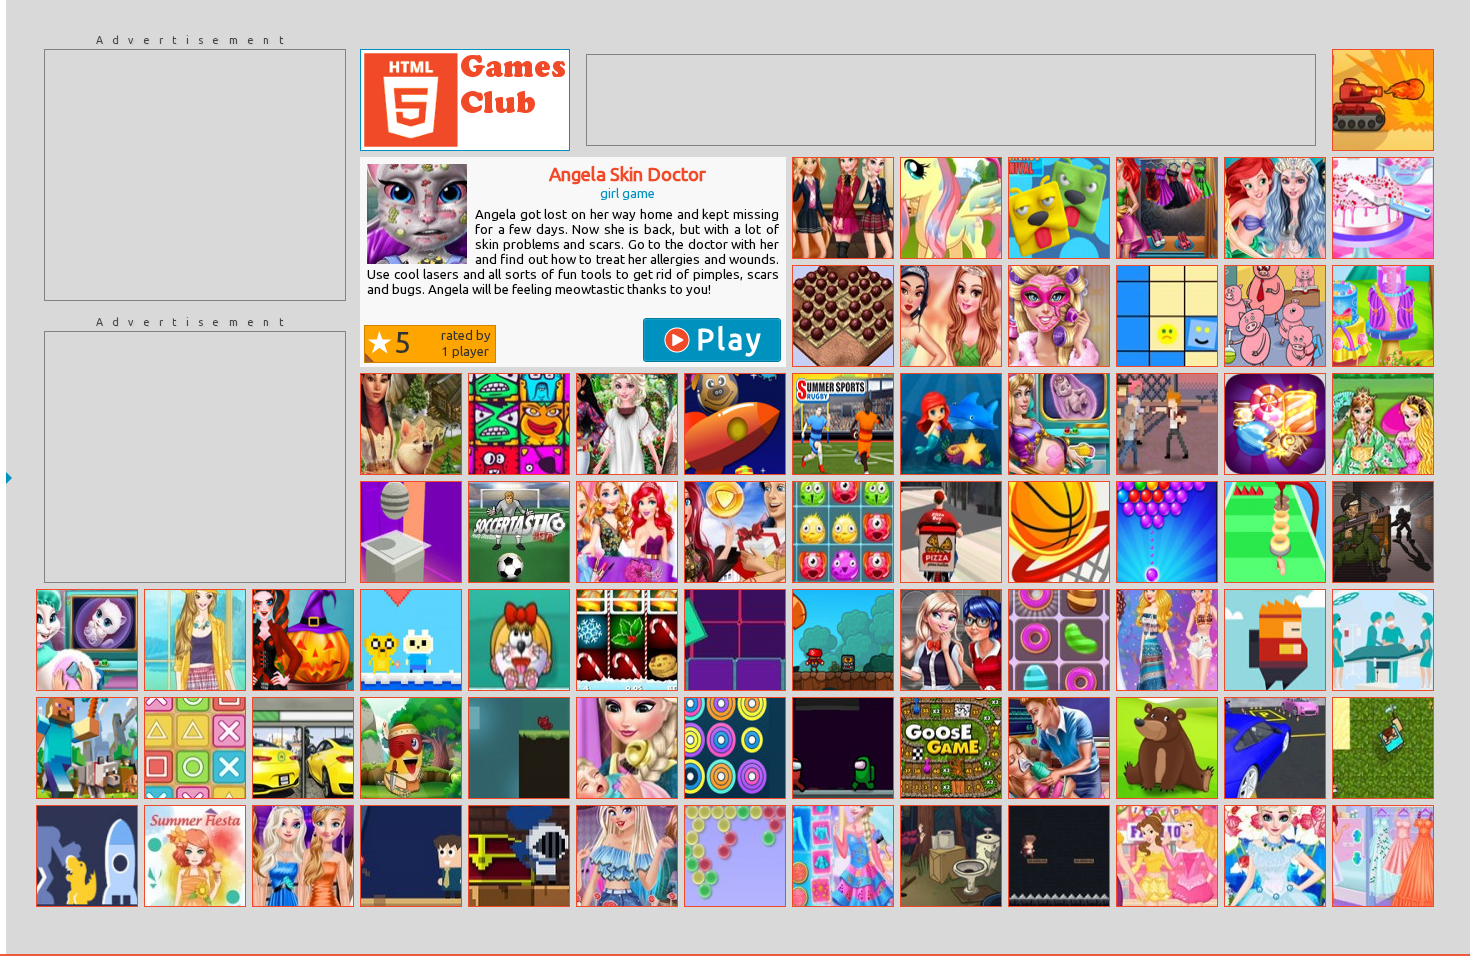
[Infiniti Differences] (303, 748)
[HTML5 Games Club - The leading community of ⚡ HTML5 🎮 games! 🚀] (465, 100)
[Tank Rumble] (1383, 100)
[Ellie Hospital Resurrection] (1059, 748)
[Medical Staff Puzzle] (1383, 640)
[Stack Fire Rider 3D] (411, 532)
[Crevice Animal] (519, 748)
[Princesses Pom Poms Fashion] (627, 424)
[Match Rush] (195, 748)
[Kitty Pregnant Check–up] (87, 640)
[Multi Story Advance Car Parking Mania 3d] (1275, 748)
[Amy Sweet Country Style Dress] (195, 640)
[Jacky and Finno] (411, 640)
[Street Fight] (1167, 424)
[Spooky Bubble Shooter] (1167, 532)
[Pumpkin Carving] (303, 640)
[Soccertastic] (519, 532)
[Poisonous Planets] (735, 424)
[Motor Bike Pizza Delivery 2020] (951, 532)
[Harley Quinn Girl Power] (627, 856)
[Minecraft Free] (87, 748)
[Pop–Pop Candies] (1275, 424)
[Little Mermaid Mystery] (951, 424)
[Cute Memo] (1167, 748)
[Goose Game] (951, 748)
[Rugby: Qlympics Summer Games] (843, 424)
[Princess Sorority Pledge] (1167, 856)
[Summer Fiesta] (195, 856)
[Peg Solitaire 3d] (843, 316)
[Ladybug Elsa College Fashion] (951, 640)
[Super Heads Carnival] (1059, 208)
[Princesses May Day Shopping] (303, 856)
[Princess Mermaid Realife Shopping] (1167, 208)
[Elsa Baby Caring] (627, 748)
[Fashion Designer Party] (627, 532)
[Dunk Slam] (1059, 532)
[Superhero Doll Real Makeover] (1059, 316)
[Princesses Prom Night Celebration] (951, 316)
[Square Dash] (735, 640)
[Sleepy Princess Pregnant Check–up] (1059, 424)
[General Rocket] (1275, 640)
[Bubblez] (735, 856)
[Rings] (735, 748)
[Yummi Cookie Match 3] (1059, 640)
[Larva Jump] (411, 748)
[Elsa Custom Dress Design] (843, 856)
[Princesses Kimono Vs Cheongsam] (1383, 424)
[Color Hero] (1167, 316)
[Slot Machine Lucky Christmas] (627, 640)
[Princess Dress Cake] (1383, 316)
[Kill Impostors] (843, 748)
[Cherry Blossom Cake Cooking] (1383, 208)
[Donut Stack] (1275, 532)
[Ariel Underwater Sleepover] (1275, 208)
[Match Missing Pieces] (1275, 316)
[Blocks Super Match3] (519, 424)
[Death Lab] (1383, 532)
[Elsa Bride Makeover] (1275, 856)
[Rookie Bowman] (1059, 856)
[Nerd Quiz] (87, 856)
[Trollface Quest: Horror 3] (951, 856)
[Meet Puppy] (519, 640)
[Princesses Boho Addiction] (1167, 640)
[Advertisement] (195, 175)
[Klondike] (411, 424)
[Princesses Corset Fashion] (1383, 856)
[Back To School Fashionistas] (843, 208)
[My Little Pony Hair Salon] (951, 208)
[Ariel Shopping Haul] (735, 532)
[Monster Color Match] (843, 532)
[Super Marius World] (843, 640)
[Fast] (411, 856)
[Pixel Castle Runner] (519, 856)
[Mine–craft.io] (1383, 748)
